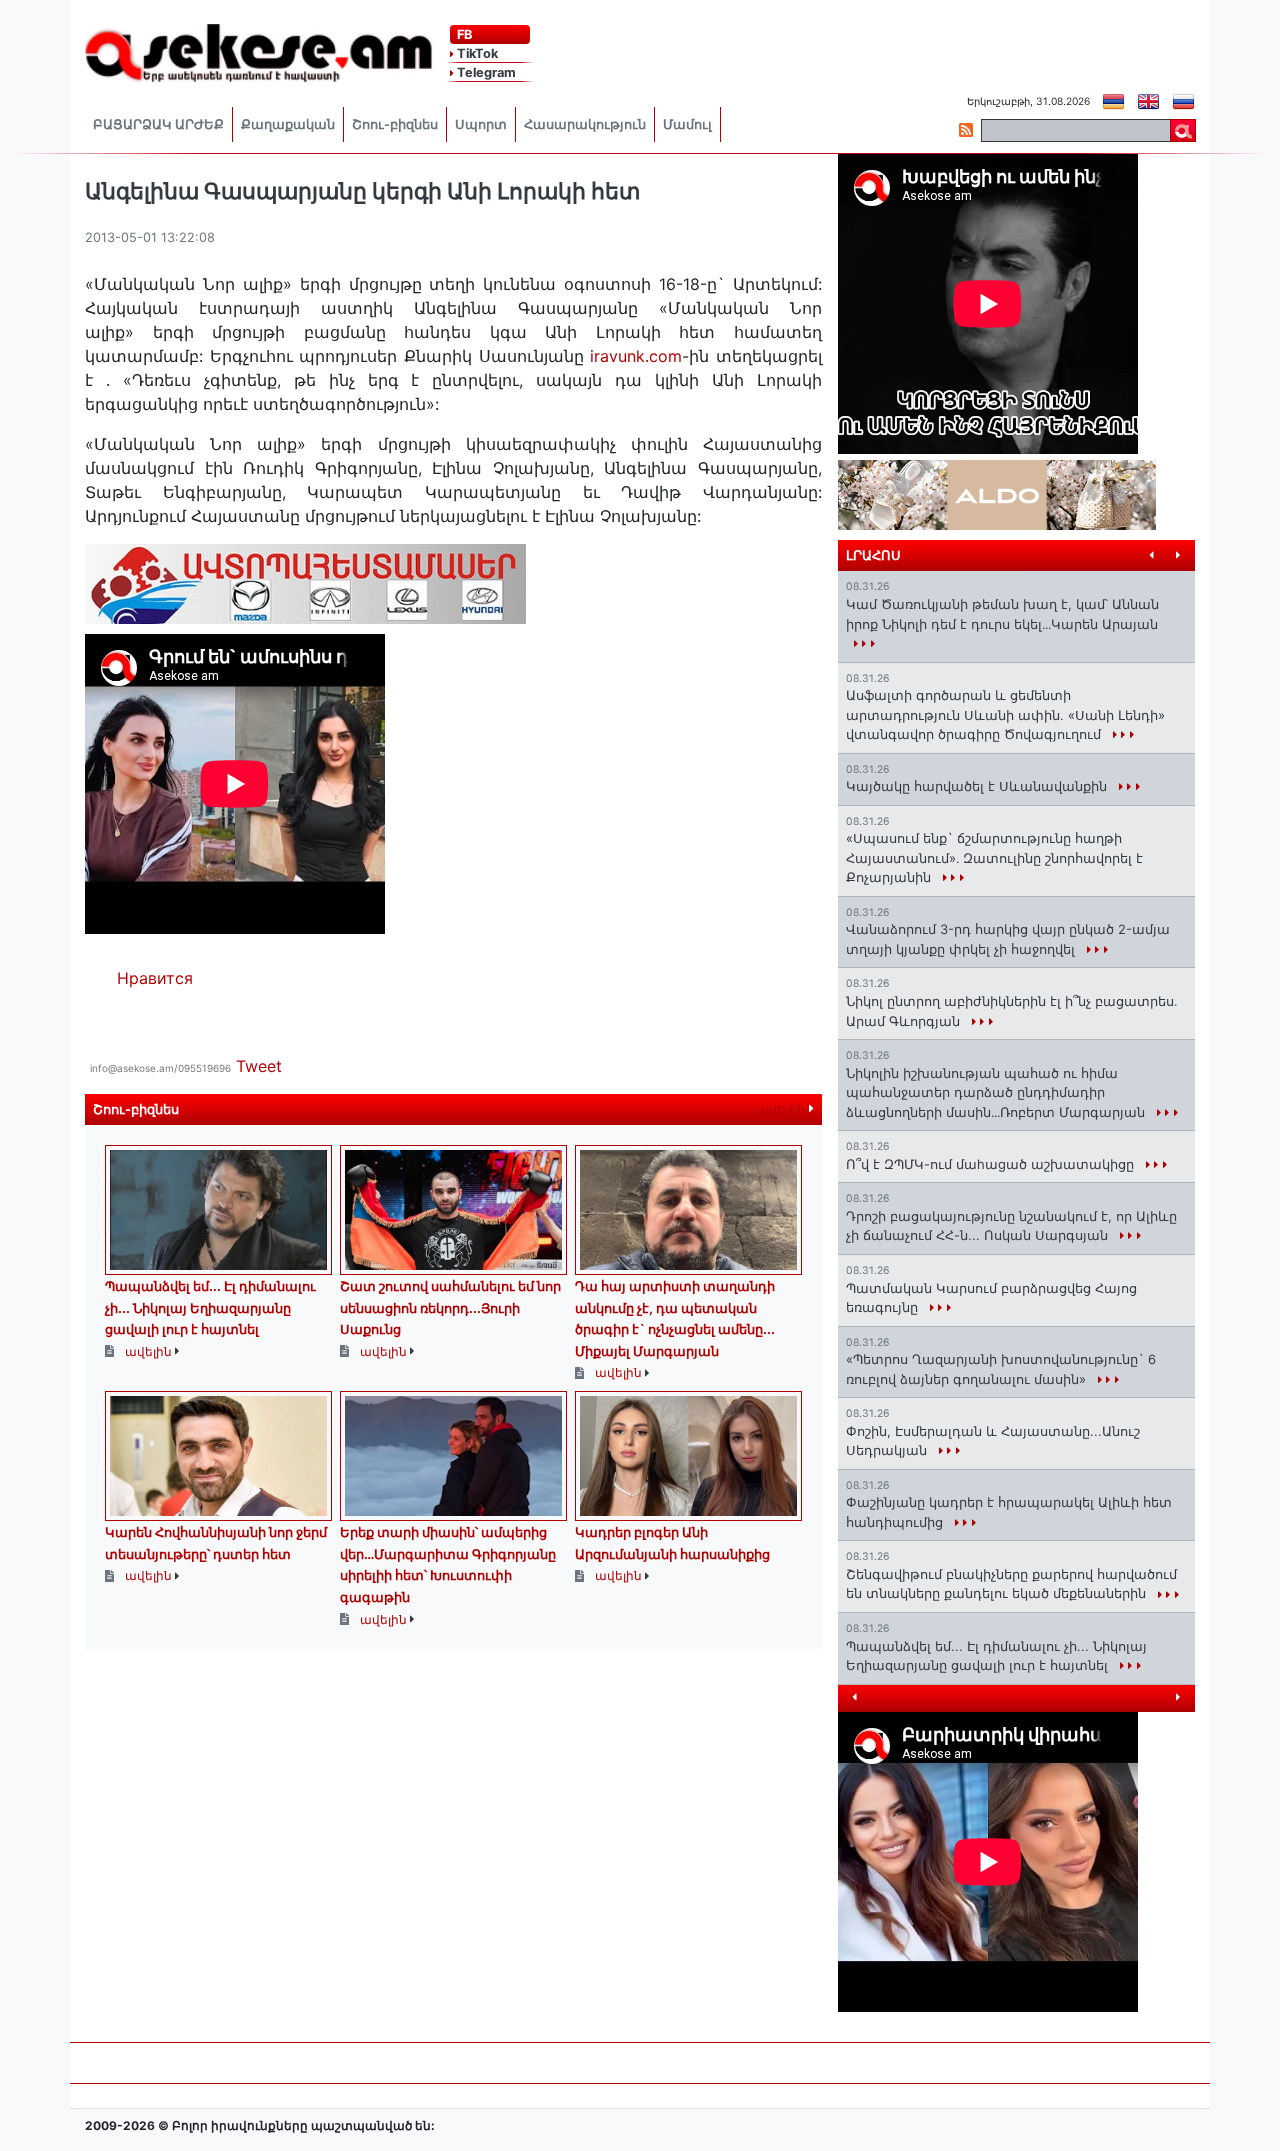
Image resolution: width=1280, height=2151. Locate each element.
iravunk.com (636, 356)
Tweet (259, 1066)
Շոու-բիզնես (395, 124)
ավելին (782, 1109)
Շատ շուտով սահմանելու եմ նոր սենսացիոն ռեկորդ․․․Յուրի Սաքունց (450, 1307)
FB (463, 34)
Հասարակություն (585, 124)
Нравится (155, 978)
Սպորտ (481, 124)
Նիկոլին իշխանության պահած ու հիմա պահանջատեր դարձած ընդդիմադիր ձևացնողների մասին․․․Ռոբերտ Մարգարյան (997, 1092)
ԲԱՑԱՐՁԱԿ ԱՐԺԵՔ (158, 124)
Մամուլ (687, 124)
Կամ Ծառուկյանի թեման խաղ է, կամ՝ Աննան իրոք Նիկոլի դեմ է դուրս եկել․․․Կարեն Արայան (1002, 614)
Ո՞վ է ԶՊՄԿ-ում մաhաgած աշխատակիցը (992, 1164)
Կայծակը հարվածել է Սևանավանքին (978, 786)
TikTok (476, 53)
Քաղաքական (288, 124)
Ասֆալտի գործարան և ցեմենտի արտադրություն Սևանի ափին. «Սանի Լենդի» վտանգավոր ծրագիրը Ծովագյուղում (1005, 714)
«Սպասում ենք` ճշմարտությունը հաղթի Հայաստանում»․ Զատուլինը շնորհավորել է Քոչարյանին (994, 857)
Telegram (485, 72)
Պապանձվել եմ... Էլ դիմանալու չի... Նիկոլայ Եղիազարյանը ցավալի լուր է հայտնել (210, 1307)
